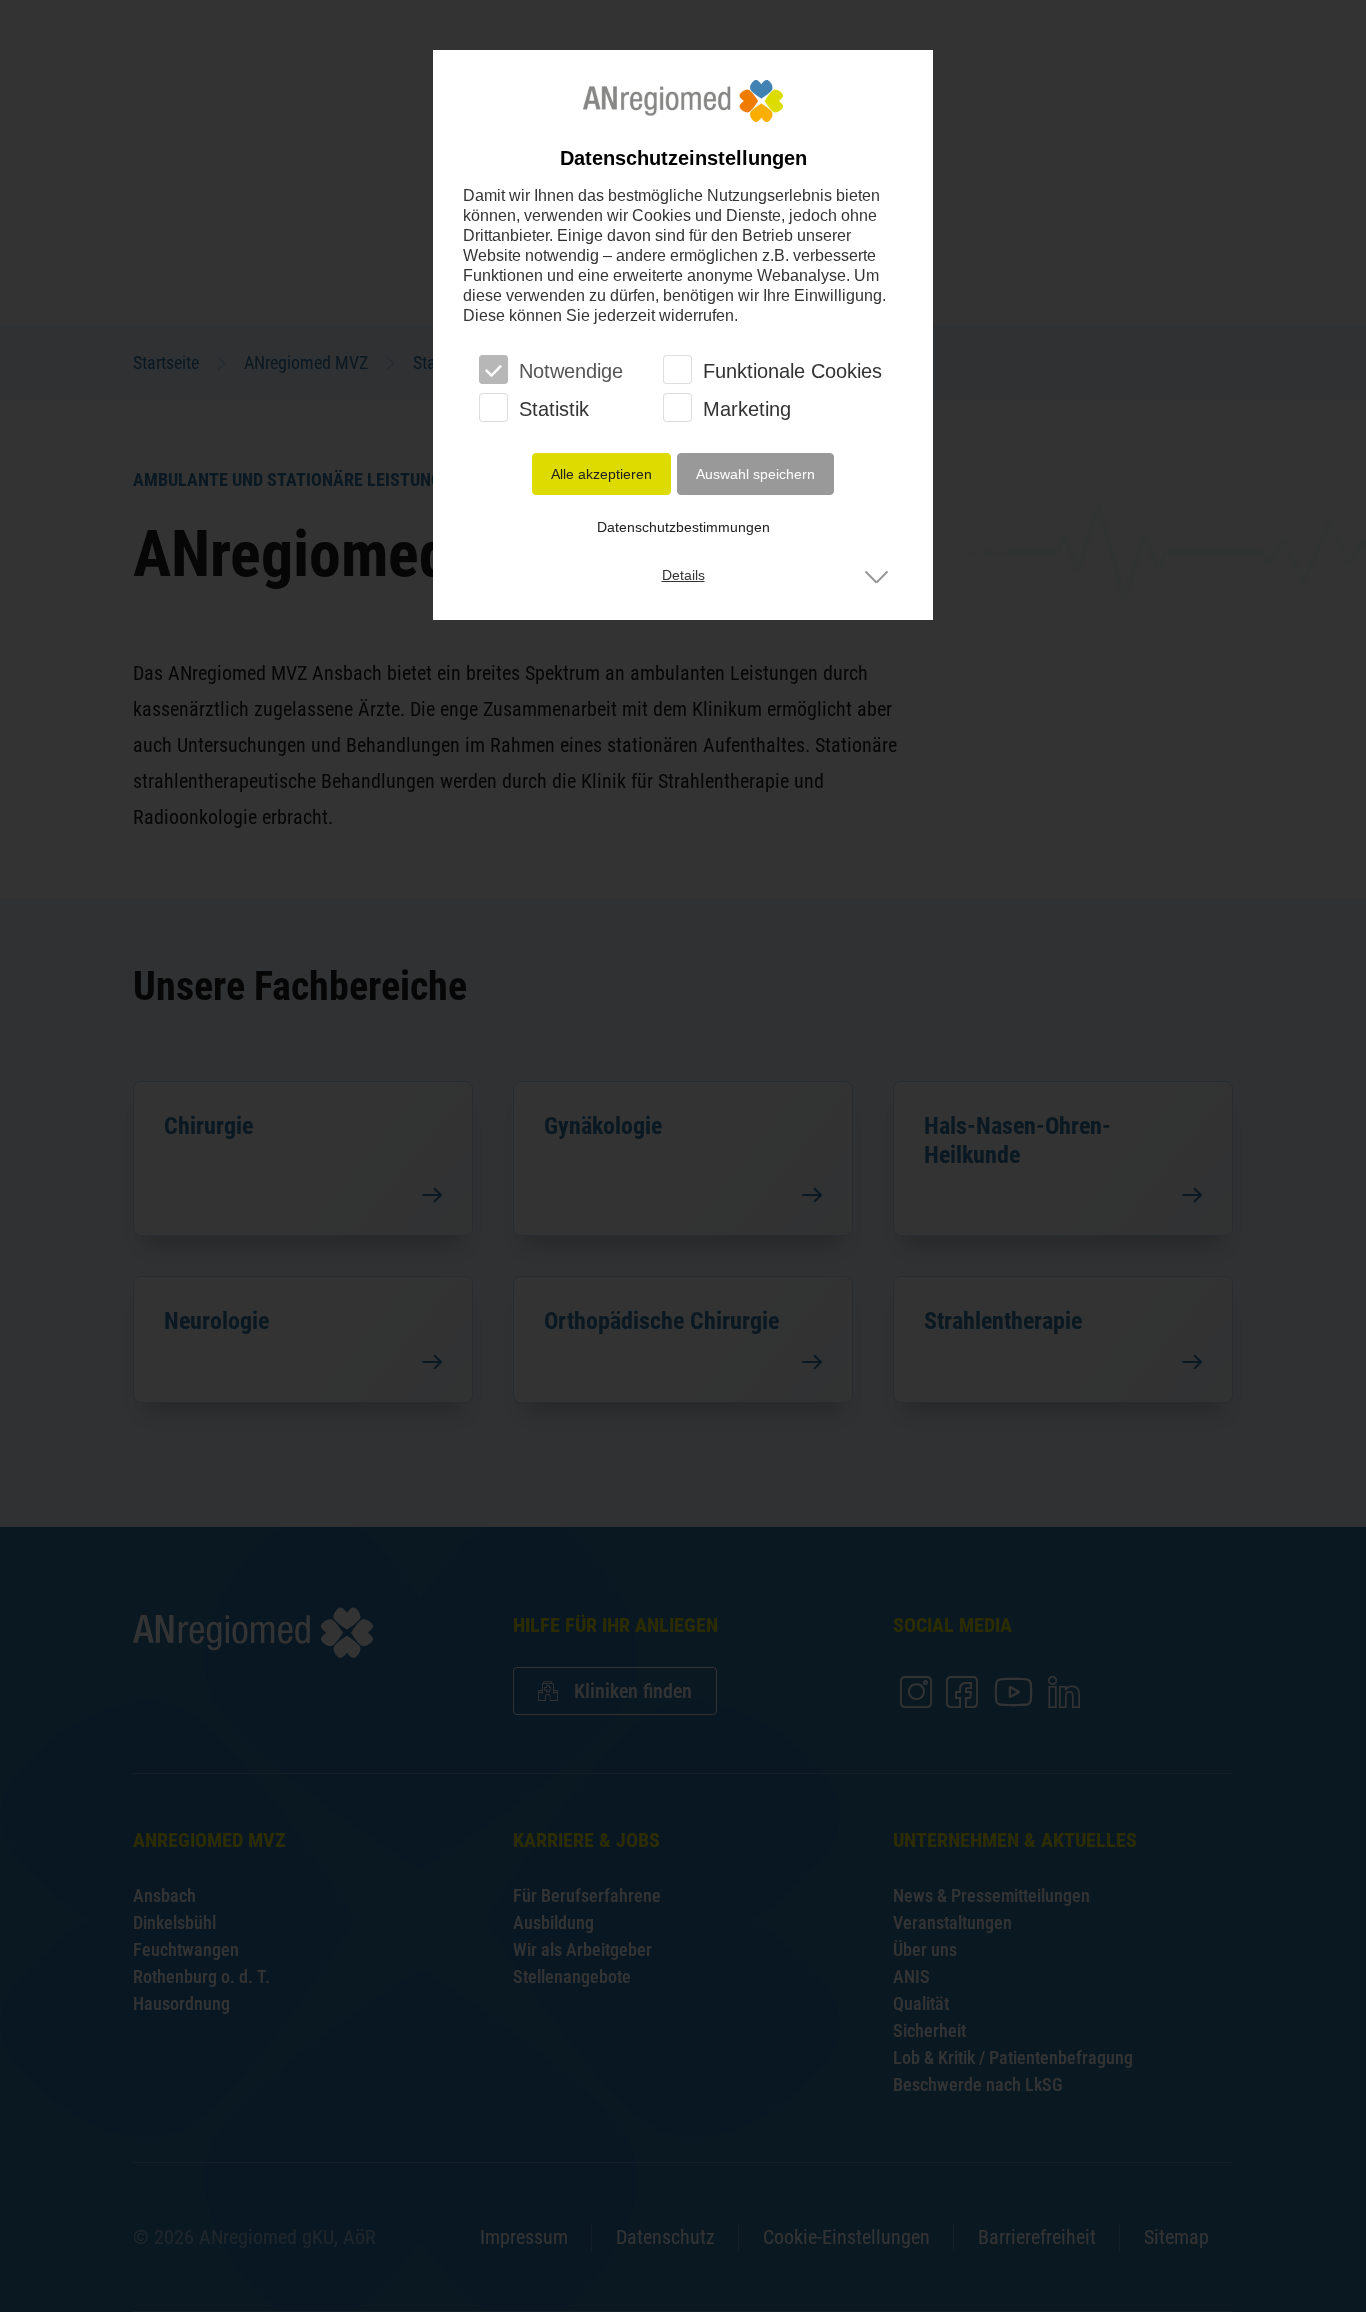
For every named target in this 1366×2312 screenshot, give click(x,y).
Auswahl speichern (755, 474)
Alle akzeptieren (601, 474)
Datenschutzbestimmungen (683, 527)
